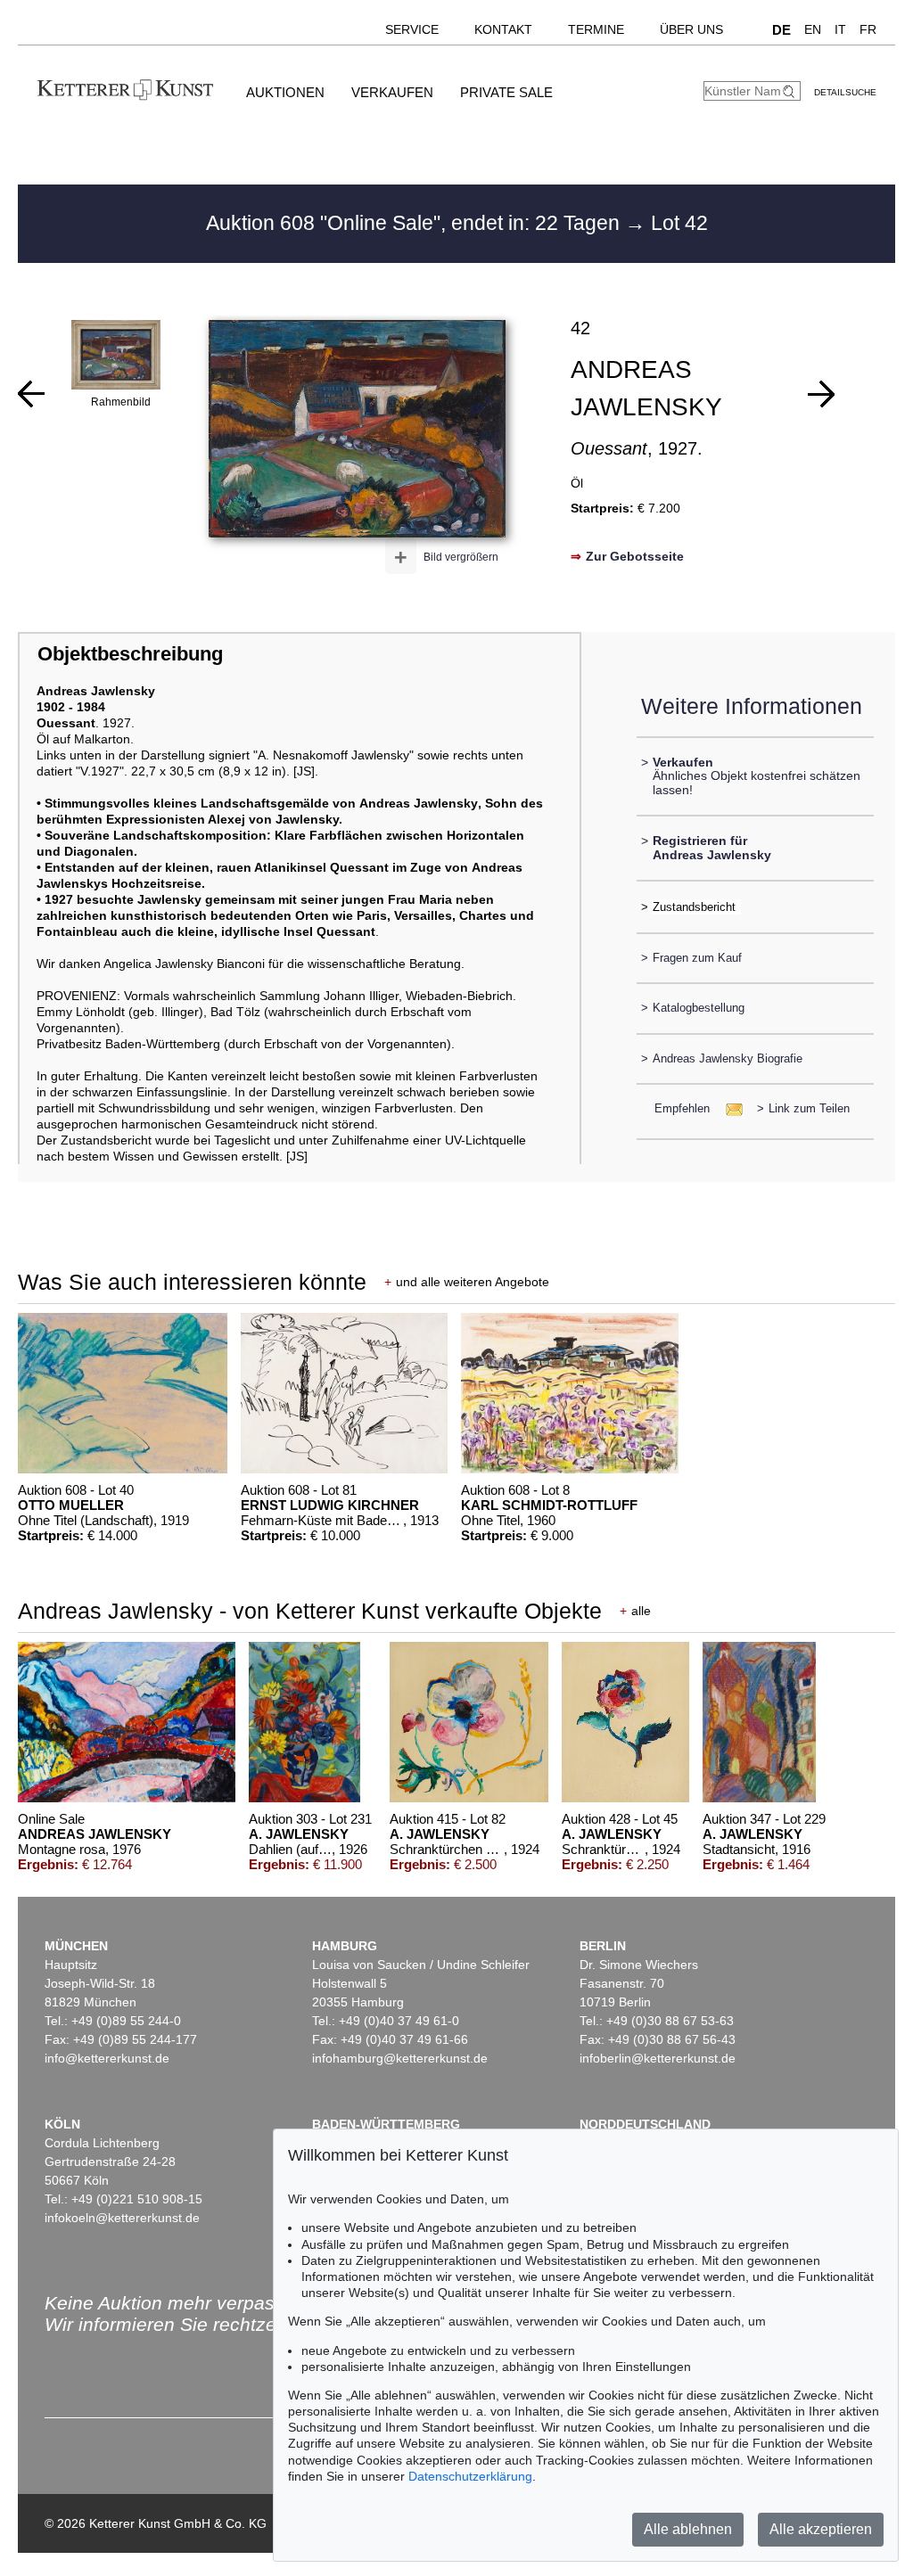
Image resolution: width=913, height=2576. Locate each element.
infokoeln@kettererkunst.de (122, 2218)
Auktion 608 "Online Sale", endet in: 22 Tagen (415, 223)
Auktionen (285, 92)
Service (412, 29)
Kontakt (503, 29)
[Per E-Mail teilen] (729, 1108)
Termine (596, 29)
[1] (31, 394)
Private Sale (506, 92)
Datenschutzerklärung (470, 2476)
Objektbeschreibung (130, 654)
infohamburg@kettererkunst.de (400, 2058)
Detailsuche (845, 92)
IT (840, 29)
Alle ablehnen (688, 2529)
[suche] (791, 91)
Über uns (691, 29)
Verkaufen (392, 92)
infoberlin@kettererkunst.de (658, 2058)
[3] (821, 394)
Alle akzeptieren (821, 2529)
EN (813, 29)
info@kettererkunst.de (107, 2058)
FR (868, 29)
